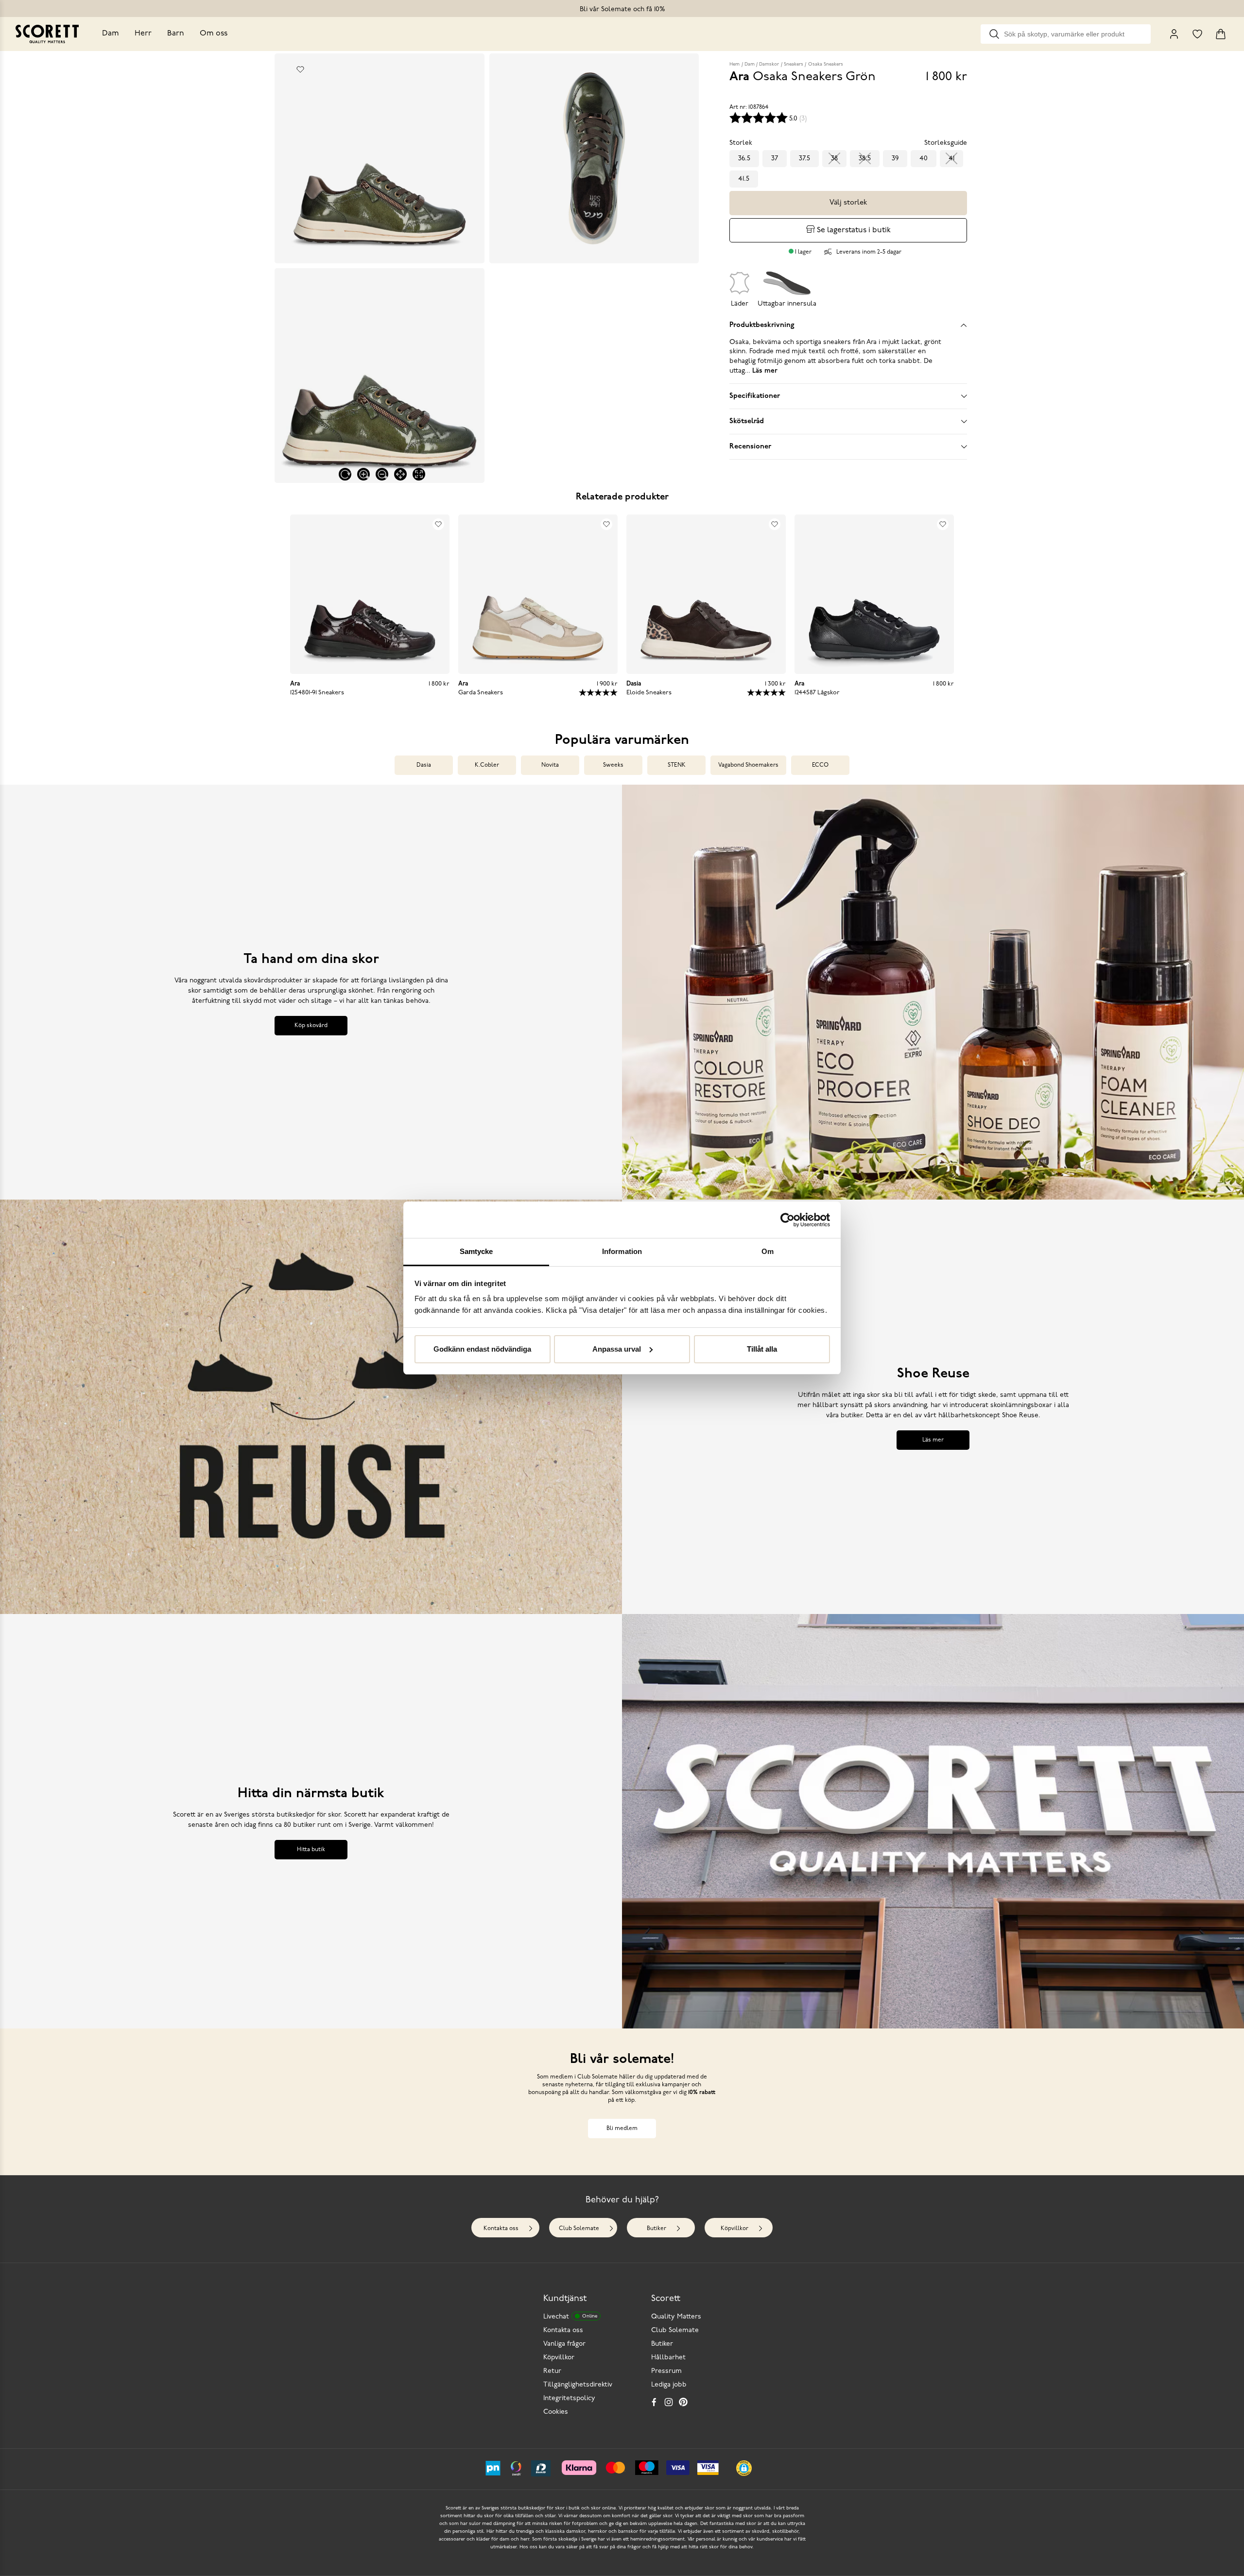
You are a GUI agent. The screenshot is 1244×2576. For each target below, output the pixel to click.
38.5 (865, 159)
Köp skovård (311, 1026)
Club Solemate (579, 2229)
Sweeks (613, 765)
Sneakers (794, 64)
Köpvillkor (734, 2229)
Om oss (214, 34)
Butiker (657, 2229)
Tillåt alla (762, 1349)
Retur (552, 2371)
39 (895, 159)
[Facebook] (654, 2402)
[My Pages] (1174, 34)
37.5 (804, 159)
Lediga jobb (669, 2385)
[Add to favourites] (300, 69)
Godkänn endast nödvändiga (482, 1349)
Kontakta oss (501, 2229)
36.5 (744, 159)
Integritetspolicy (569, 2398)
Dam (111, 34)
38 (834, 159)
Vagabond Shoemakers (748, 765)
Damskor (769, 64)
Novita (550, 765)
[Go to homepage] (47, 34)
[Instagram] (669, 2402)
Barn (176, 34)
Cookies (556, 2412)
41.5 (744, 179)
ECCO (820, 765)
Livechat (570, 2317)
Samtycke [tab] (476, 1251)
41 (951, 159)
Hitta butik (311, 1850)
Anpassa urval (617, 1349)
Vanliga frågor (564, 2344)
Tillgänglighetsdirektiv (578, 2385)
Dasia (424, 765)
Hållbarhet (668, 2358)
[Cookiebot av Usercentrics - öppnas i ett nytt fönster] (787, 1220)
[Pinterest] (683, 2402)
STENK (677, 765)
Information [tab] (622, 1251)
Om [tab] (768, 1251)
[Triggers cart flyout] (1221, 34)
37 (775, 159)
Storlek (741, 143)
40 (924, 159)
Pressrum (666, 2371)
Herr (143, 34)
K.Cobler (487, 765)
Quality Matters (676, 2317)
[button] (744, 2468)
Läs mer (933, 1440)
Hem (734, 64)
